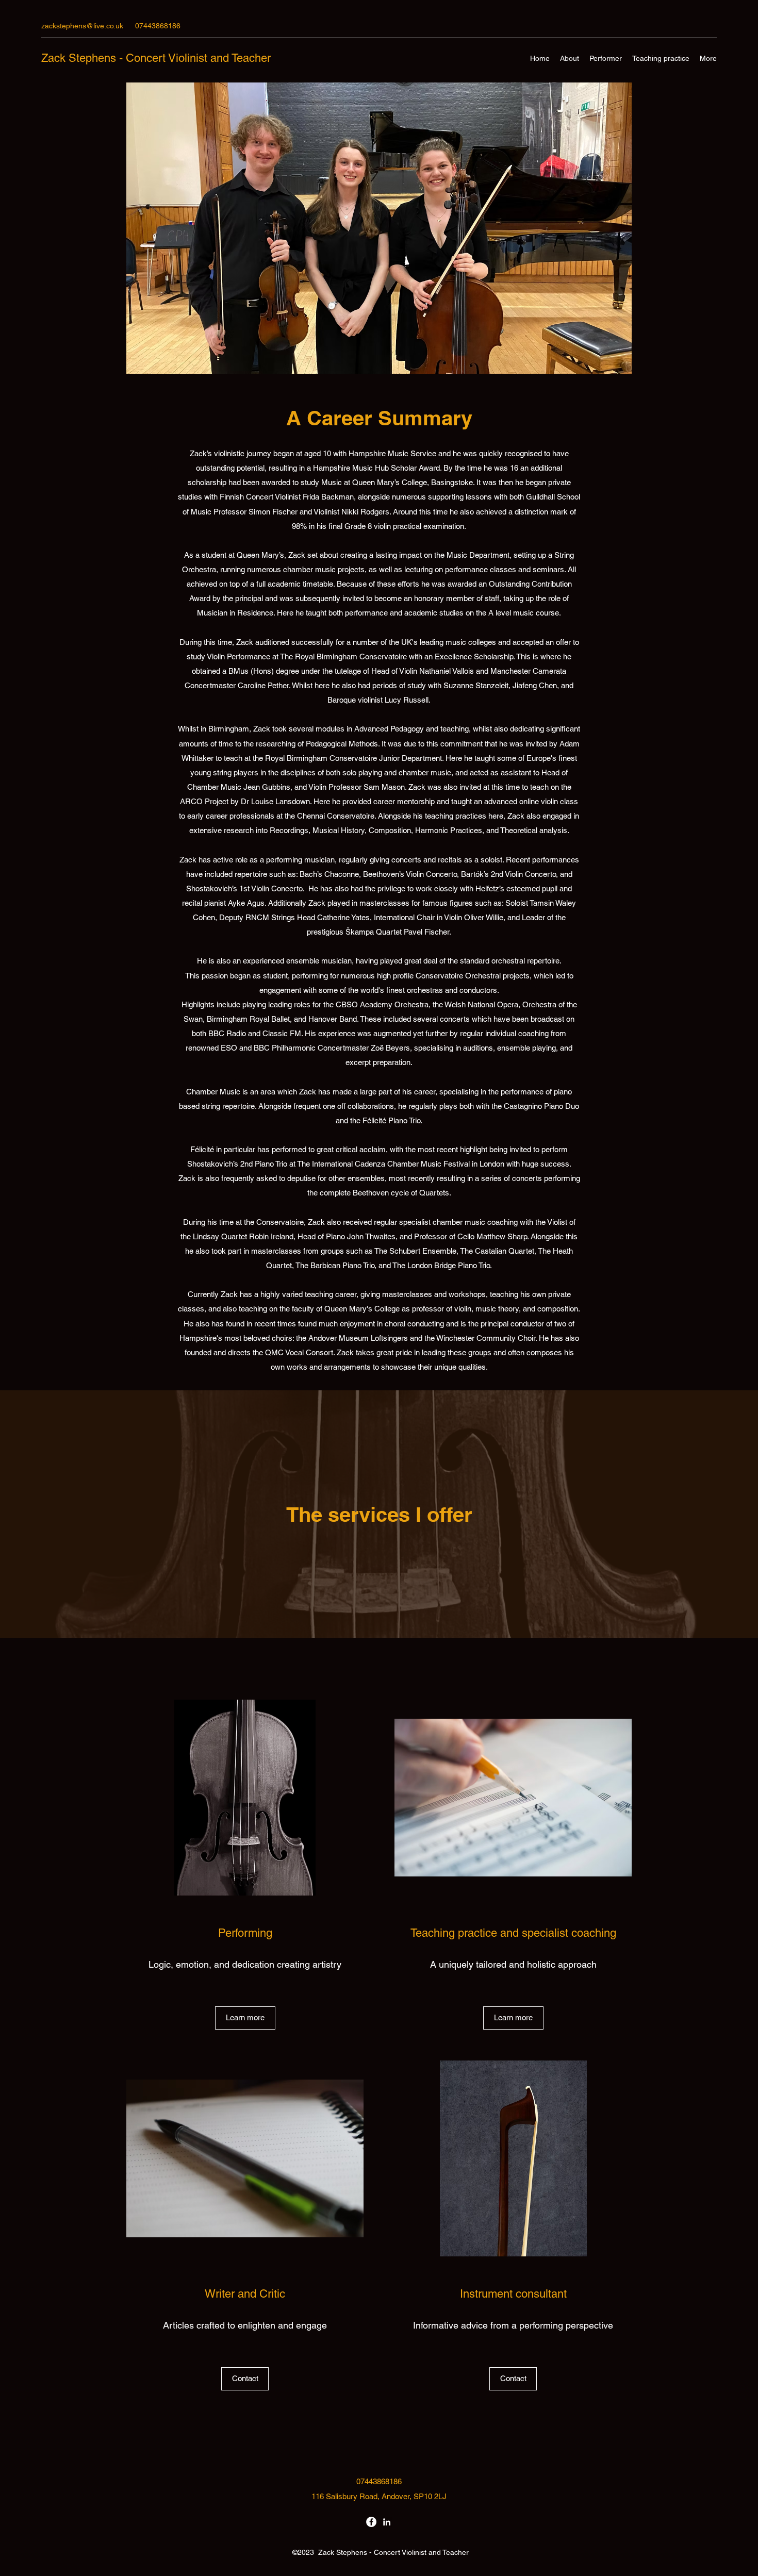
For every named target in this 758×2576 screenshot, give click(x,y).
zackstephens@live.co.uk (82, 26)
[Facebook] (371, 2522)
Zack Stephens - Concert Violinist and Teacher (156, 58)
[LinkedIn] (387, 2522)
